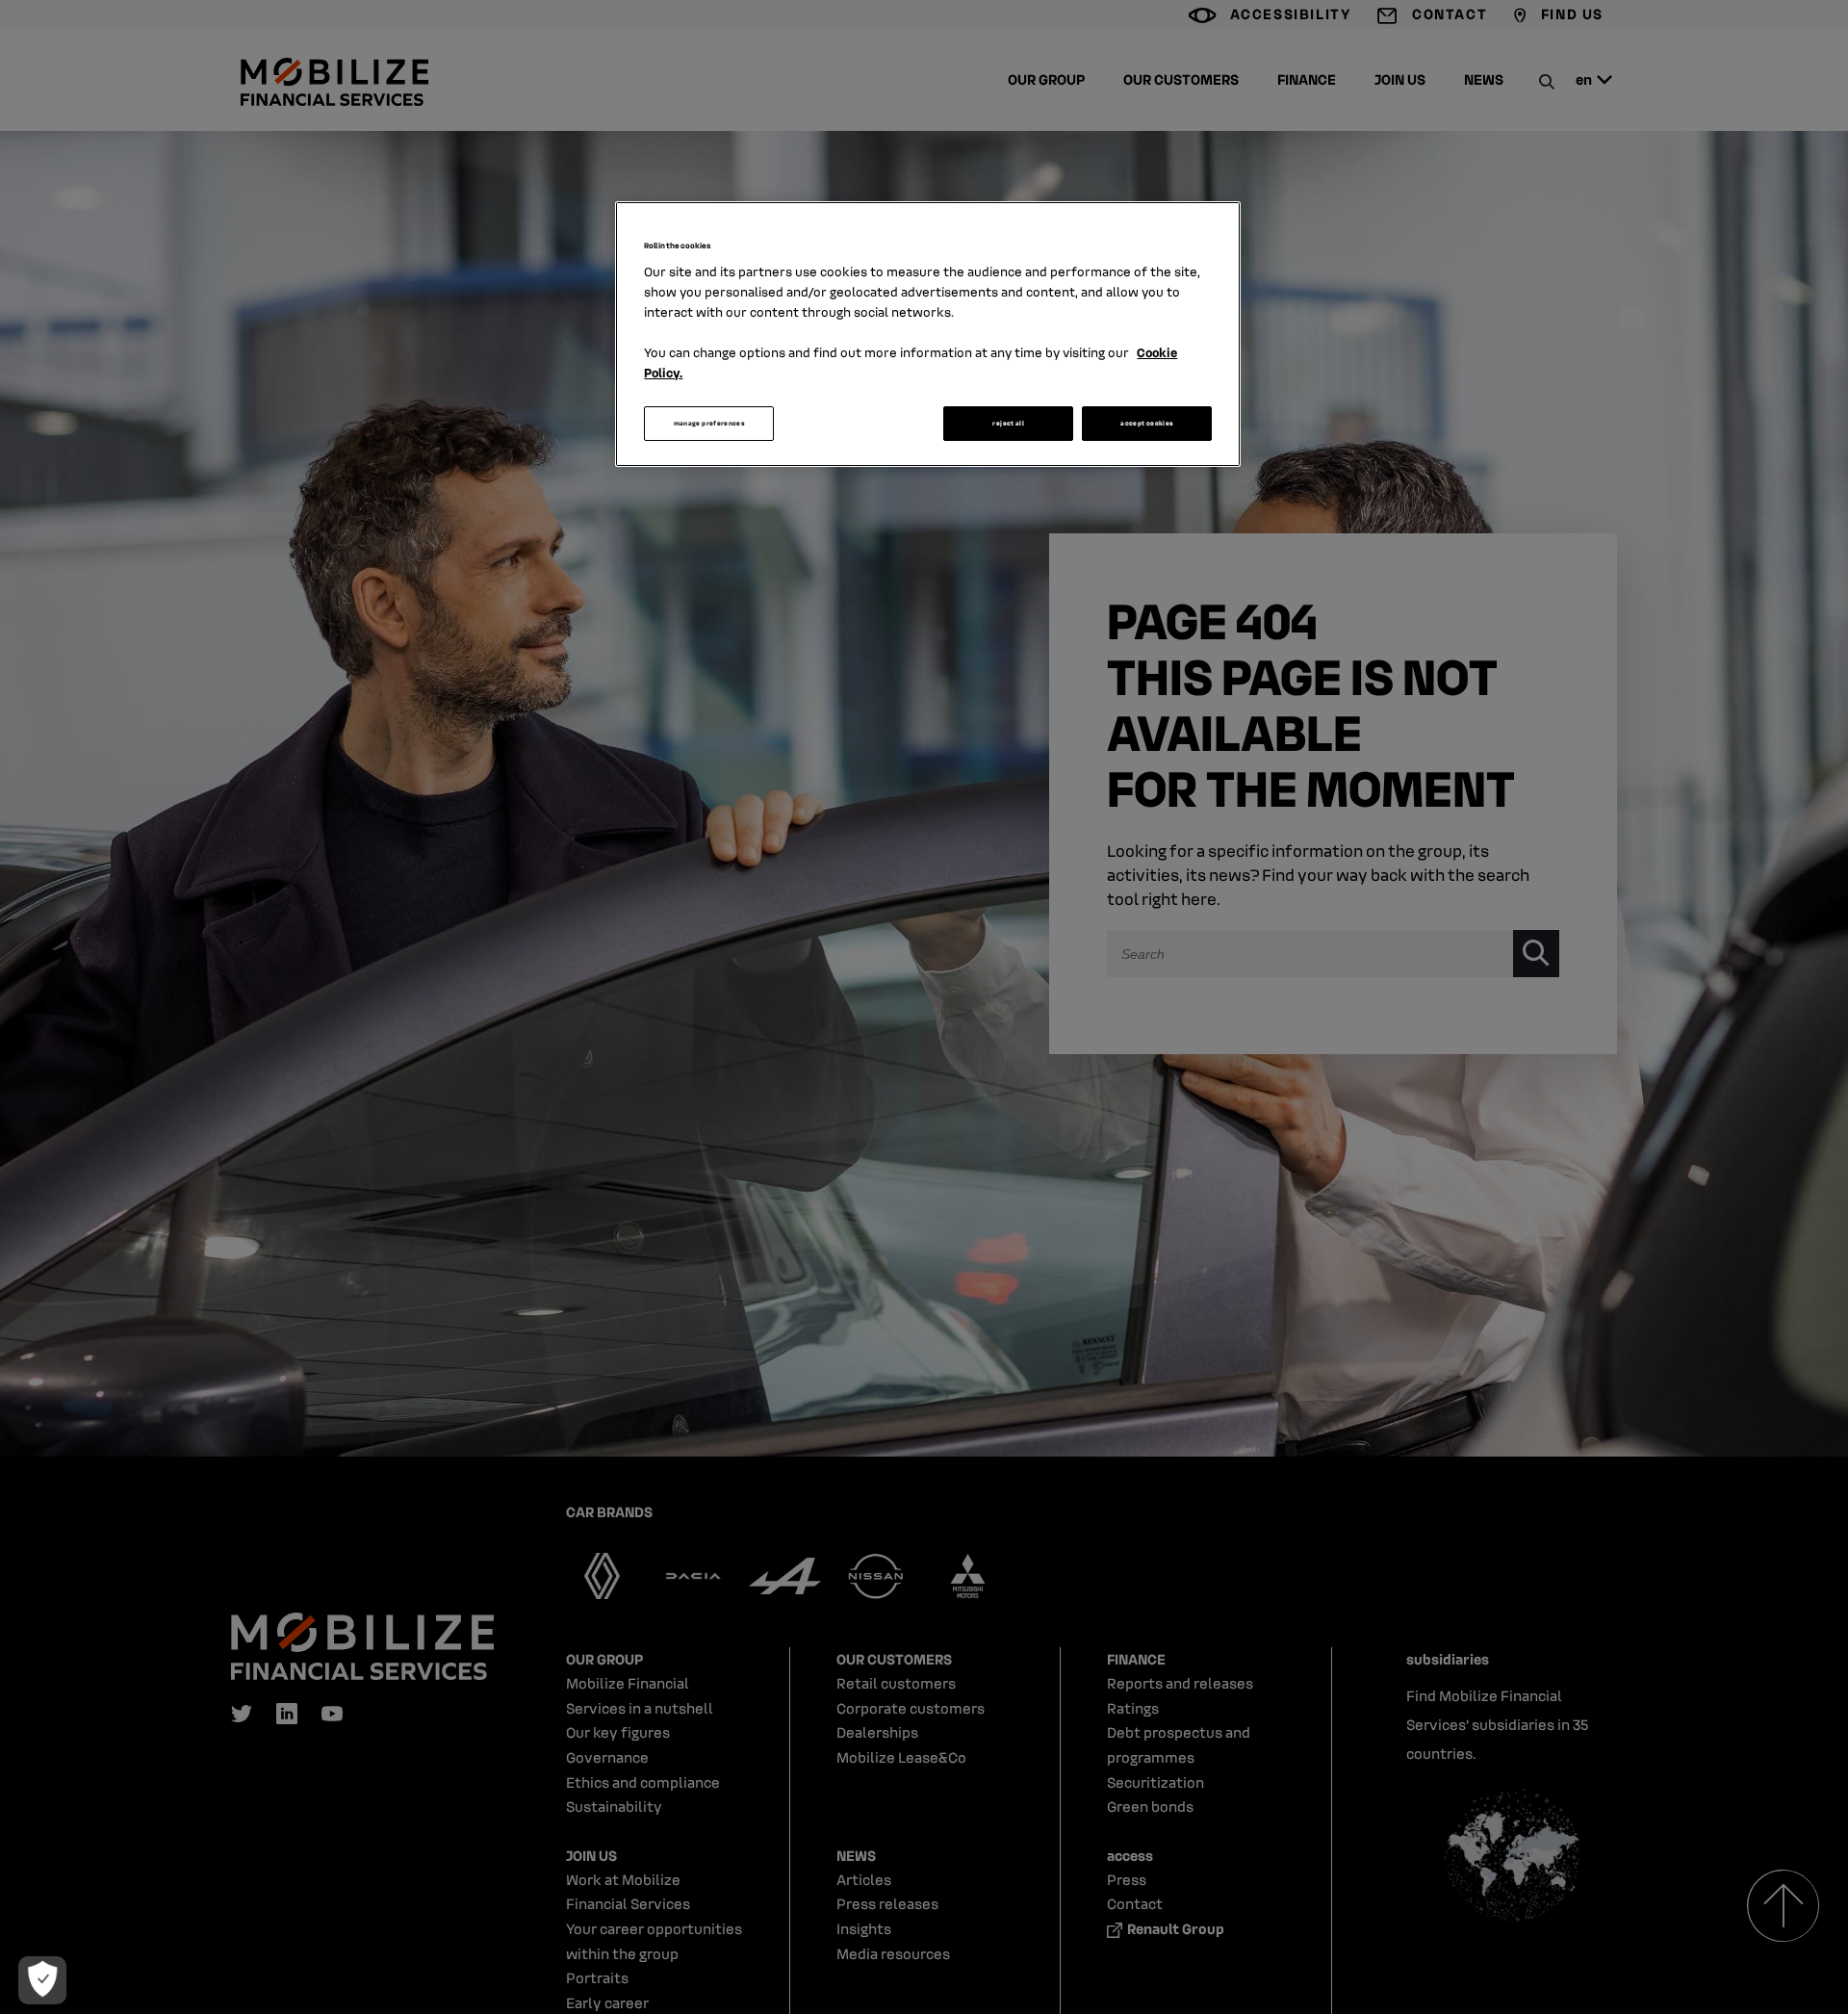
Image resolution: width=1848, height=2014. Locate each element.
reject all (1008, 423)
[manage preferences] (42, 1980)
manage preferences (709, 423)
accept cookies (1147, 423)
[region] (928, 334)
